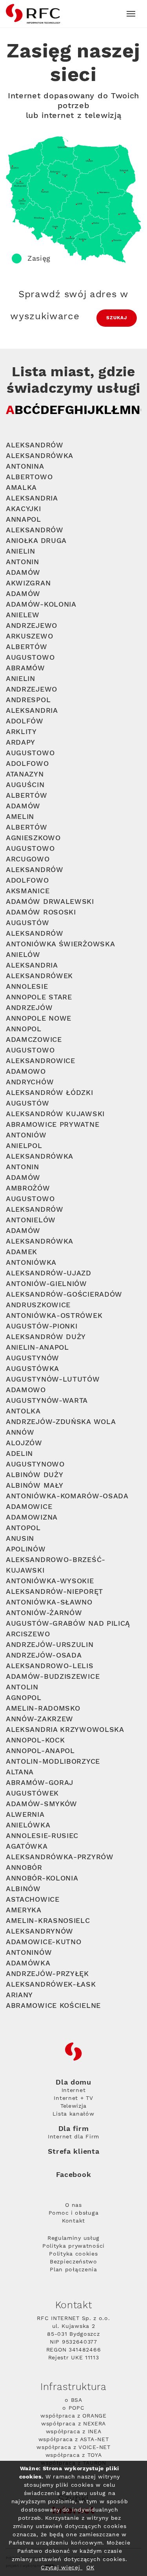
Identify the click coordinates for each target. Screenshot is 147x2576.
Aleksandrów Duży (46, 1337)
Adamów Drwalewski (50, 902)
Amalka (21, 488)
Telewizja (73, 2106)
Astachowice (33, 1900)
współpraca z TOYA (74, 2455)
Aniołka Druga (36, 541)
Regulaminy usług (73, 2238)
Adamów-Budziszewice (53, 1677)
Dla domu (73, 2083)
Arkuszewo (29, 636)
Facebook (74, 2175)
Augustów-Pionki (42, 1326)
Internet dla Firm (73, 2137)
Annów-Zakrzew (40, 1719)
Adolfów (25, 721)
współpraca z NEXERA (73, 2424)
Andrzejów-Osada (44, 1655)
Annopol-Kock (35, 1740)
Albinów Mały (34, 1486)
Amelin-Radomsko (43, 1708)
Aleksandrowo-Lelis (50, 1666)
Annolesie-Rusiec (42, 1836)
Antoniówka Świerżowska (60, 944)
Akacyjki (24, 509)
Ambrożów (28, 1188)
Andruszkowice (38, 1305)
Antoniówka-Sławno (49, 1602)
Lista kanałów (73, 2114)
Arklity (21, 732)
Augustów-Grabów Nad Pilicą (68, 1624)
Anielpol (24, 1146)
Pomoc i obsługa (74, 2213)
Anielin (21, 551)
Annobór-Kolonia (42, 1878)
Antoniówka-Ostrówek (54, 1316)
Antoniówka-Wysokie (50, 1581)
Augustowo (30, 658)
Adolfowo (27, 764)
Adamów (23, 573)
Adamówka (28, 1963)
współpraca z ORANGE (73, 2416)
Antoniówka (31, 1263)
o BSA (73, 2400)
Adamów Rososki (41, 912)
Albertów (27, 647)
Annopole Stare (39, 997)
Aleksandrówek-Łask (51, 1984)
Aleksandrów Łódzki (50, 1093)
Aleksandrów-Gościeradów (64, 1294)
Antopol (23, 1528)
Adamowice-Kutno (44, 1942)
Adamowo (26, 1072)
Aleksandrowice (41, 1061)
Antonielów (31, 1220)
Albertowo (29, 477)
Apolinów (26, 1549)
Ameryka (24, 1910)
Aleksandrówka (40, 456)
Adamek (22, 1252)
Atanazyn (25, 774)
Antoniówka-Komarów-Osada (67, 1496)
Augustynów (33, 1358)
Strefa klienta (74, 2152)
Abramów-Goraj (40, 1783)
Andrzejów (29, 1008)
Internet (74, 2090)
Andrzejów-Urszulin (50, 1645)
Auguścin (25, 785)
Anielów (23, 955)
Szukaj (117, 318)
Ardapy (21, 742)
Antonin (23, 562)
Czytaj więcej (62, 2568)
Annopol (24, 1029)
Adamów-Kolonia (41, 604)
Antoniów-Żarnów (44, 1613)
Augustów (28, 923)
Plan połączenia (73, 2270)
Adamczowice (34, 1040)
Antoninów (29, 1953)
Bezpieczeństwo (73, 2262)
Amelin (20, 817)
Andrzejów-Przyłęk (47, 1974)
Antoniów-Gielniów (46, 1284)
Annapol (24, 520)
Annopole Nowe (39, 1018)
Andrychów (30, 1082)
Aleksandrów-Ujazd (49, 1273)
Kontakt (73, 2221)
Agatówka (27, 1846)
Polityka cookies (73, 2254)
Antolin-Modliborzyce (53, 1762)
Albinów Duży (34, 1475)
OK (90, 2568)
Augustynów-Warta (47, 1401)
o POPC (73, 2408)
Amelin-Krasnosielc (48, 1921)
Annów (20, 1432)
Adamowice (29, 1507)
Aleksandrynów (40, 1931)
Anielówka (28, 1825)
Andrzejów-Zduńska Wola (61, 1422)
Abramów (25, 668)
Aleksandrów (35, 445)
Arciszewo (28, 1634)
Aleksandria (32, 498)
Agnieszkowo (33, 838)
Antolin (22, 1687)
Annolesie (27, 987)
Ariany (19, 1995)
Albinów (23, 1889)
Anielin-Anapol (37, 1348)
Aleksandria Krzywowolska (65, 1730)
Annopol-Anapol (40, 1751)
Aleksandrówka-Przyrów (60, 1857)
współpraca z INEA (74, 2432)
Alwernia (25, 1815)
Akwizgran (28, 583)
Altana (20, 1772)
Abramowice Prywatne (53, 1125)
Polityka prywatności (73, 2246)
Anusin (20, 1539)
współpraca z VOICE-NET (73, 2447)
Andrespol (28, 700)
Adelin (19, 1454)
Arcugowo (28, 859)
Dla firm (74, 2129)
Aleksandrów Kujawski (55, 1114)
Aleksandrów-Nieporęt (54, 1592)
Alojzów (24, 1443)
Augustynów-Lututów (53, 1379)
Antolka (23, 1411)
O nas (73, 2205)
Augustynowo (35, 1464)
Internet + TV (73, 2098)
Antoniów (26, 1135)
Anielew (23, 615)
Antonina (25, 466)
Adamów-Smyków (42, 1804)
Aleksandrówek (39, 976)
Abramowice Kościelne (53, 2006)
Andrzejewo (32, 626)
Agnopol (24, 1698)
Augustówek (32, 1793)
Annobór (24, 1868)
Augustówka (33, 1369)
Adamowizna (32, 1517)
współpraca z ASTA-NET (74, 2440)
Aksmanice (28, 891)
